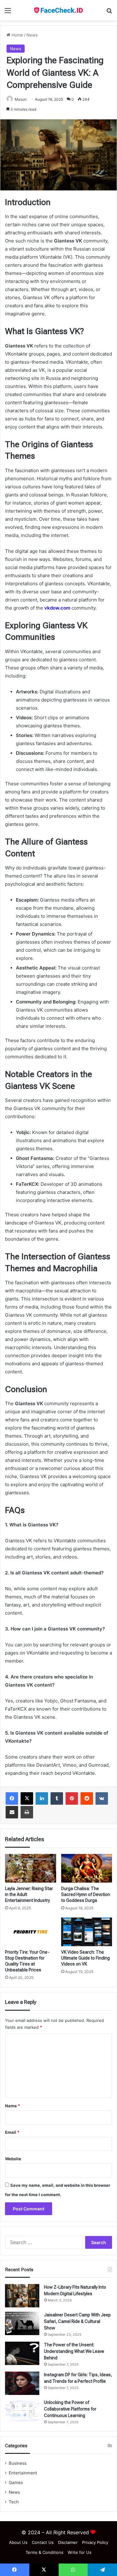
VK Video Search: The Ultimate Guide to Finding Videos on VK (85, 1958)
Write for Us (80, 2552)
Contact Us (43, 2542)
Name (12, 2106)
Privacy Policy (95, 2542)
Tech (14, 2502)
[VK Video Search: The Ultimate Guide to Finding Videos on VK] (87, 1932)
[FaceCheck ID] (59, 10)
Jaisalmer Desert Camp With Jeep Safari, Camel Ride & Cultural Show (77, 2321)
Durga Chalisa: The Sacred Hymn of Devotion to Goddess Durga (86, 1894)
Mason (21, 99)
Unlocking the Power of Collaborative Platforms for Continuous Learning (70, 2409)
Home (17, 35)
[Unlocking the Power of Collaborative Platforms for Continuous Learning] (22, 2411)
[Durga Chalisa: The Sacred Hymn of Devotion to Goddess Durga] (87, 1868)
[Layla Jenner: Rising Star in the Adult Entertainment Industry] (31, 1868)
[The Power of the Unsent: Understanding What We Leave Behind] (22, 2353)
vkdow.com (57, 608)
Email (12, 2132)
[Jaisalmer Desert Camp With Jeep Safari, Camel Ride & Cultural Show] (22, 2323)
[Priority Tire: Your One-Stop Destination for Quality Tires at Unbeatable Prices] (31, 1932)
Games (16, 2483)
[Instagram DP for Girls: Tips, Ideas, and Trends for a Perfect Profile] (22, 2383)
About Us (18, 2542)
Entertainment (23, 2473)
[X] (27, 1798)
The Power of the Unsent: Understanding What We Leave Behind (74, 2351)
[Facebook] (12, 1798)
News (32, 35)
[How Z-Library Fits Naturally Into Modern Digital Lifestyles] (22, 2296)
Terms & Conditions (44, 2552)
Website (13, 2159)
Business (18, 2463)
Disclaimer (68, 2542)
